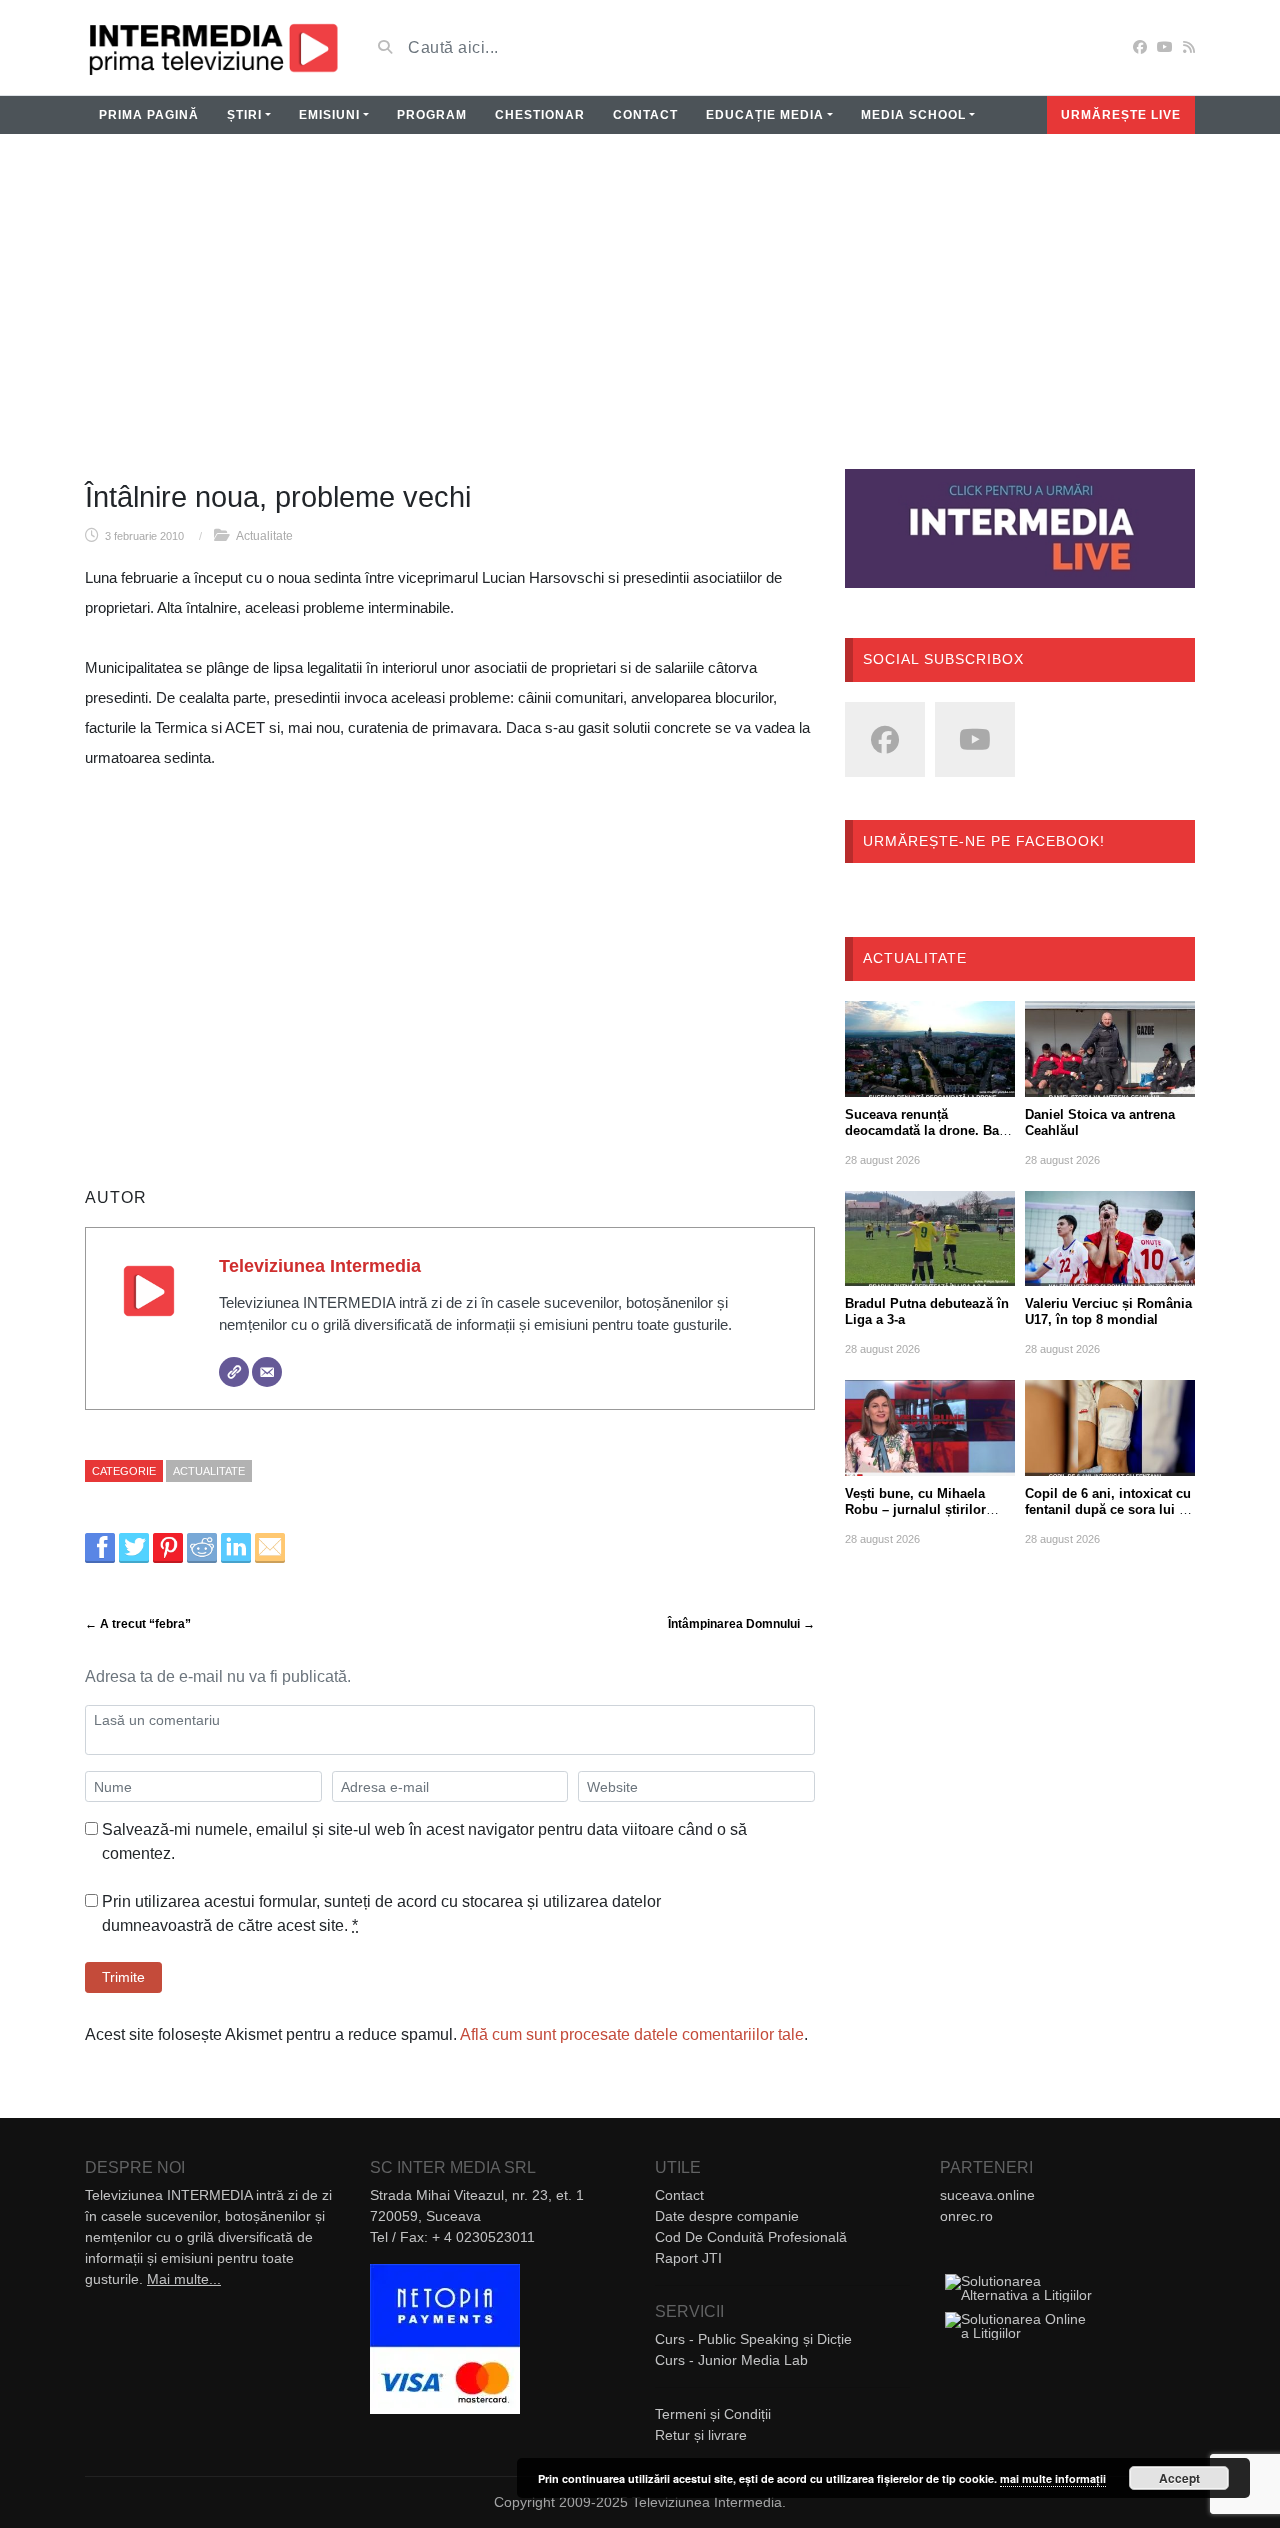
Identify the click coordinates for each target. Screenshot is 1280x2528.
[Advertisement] (640, 314)
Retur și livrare (701, 2435)
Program (432, 115)
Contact (645, 115)
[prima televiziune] (212, 47)
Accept (1179, 2478)
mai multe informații (1053, 2478)
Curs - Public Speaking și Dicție (753, 2339)
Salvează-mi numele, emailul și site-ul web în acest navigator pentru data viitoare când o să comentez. (424, 1841)
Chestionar (540, 115)
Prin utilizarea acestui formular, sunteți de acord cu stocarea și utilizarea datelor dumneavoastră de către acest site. (381, 1913)
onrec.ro (966, 2216)
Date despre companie (727, 2216)
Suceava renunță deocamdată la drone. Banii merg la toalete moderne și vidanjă (930, 1138)
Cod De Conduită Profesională (751, 2237)
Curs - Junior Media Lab (731, 2360)
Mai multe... (184, 2279)
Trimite (123, 1977)
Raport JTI (688, 2258)
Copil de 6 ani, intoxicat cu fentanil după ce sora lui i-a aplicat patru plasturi (1109, 1509)
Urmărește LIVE (1121, 115)
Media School (913, 115)
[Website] (234, 1372)
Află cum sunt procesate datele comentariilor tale (632, 2034)
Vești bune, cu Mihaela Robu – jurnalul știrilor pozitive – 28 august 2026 (923, 1509)
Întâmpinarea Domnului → (741, 1624)
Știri (244, 115)
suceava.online (987, 2195)
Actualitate (264, 536)
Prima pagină (149, 115)
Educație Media (765, 115)
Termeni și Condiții (713, 2414)
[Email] (267, 1372)
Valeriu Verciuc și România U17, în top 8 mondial (1108, 1311)
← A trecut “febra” (138, 1624)
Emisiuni (329, 115)
